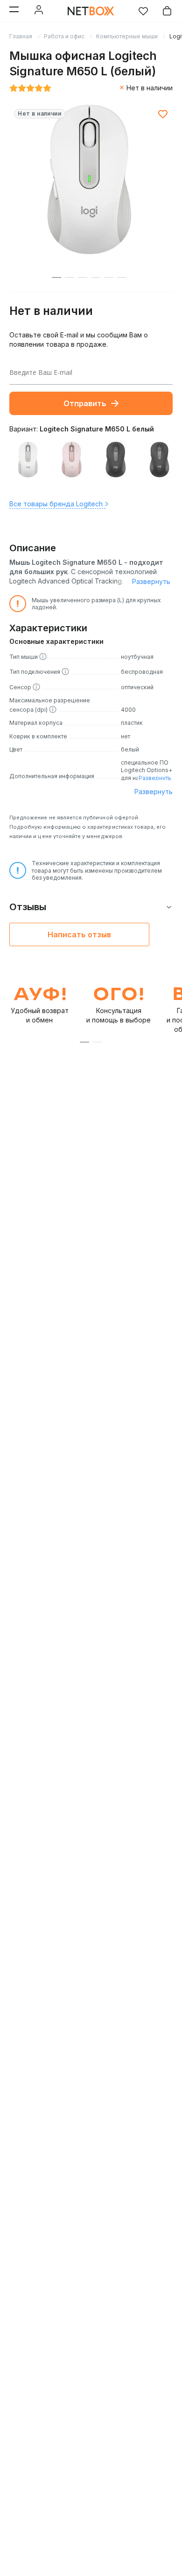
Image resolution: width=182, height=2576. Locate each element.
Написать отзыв (79, 934)
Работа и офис (64, 36)
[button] (84, 1042)
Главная (21, 36)
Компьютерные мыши (127, 36)
